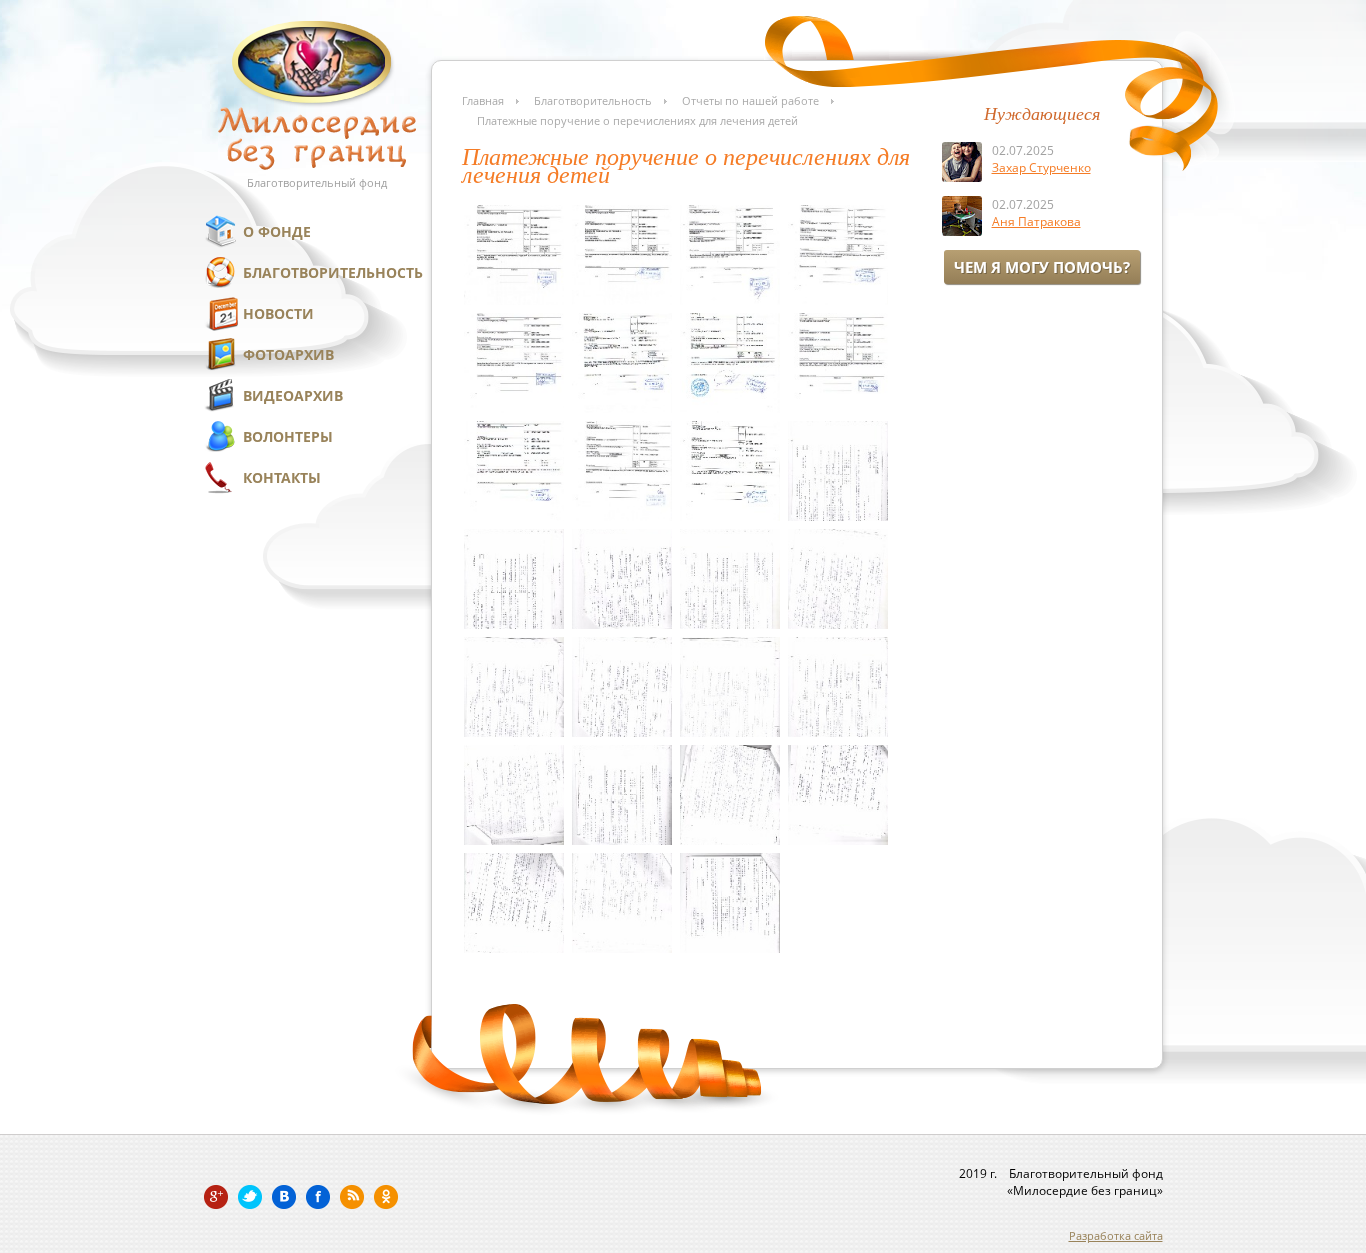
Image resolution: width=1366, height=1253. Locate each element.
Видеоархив (293, 395)
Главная (483, 100)
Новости (278, 313)
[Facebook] (318, 1197)
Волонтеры (288, 436)
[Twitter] (250, 1197)
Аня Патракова (1036, 221)
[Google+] (216, 1197)
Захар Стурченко (1041, 167)
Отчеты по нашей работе (750, 100)
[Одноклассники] (386, 1197)
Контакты (282, 477)
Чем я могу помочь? (1042, 267)
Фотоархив (288, 354)
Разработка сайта (1116, 1235)
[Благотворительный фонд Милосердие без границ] (317, 165)
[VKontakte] (284, 1197)
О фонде (277, 231)
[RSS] (352, 1197)
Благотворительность (333, 272)
